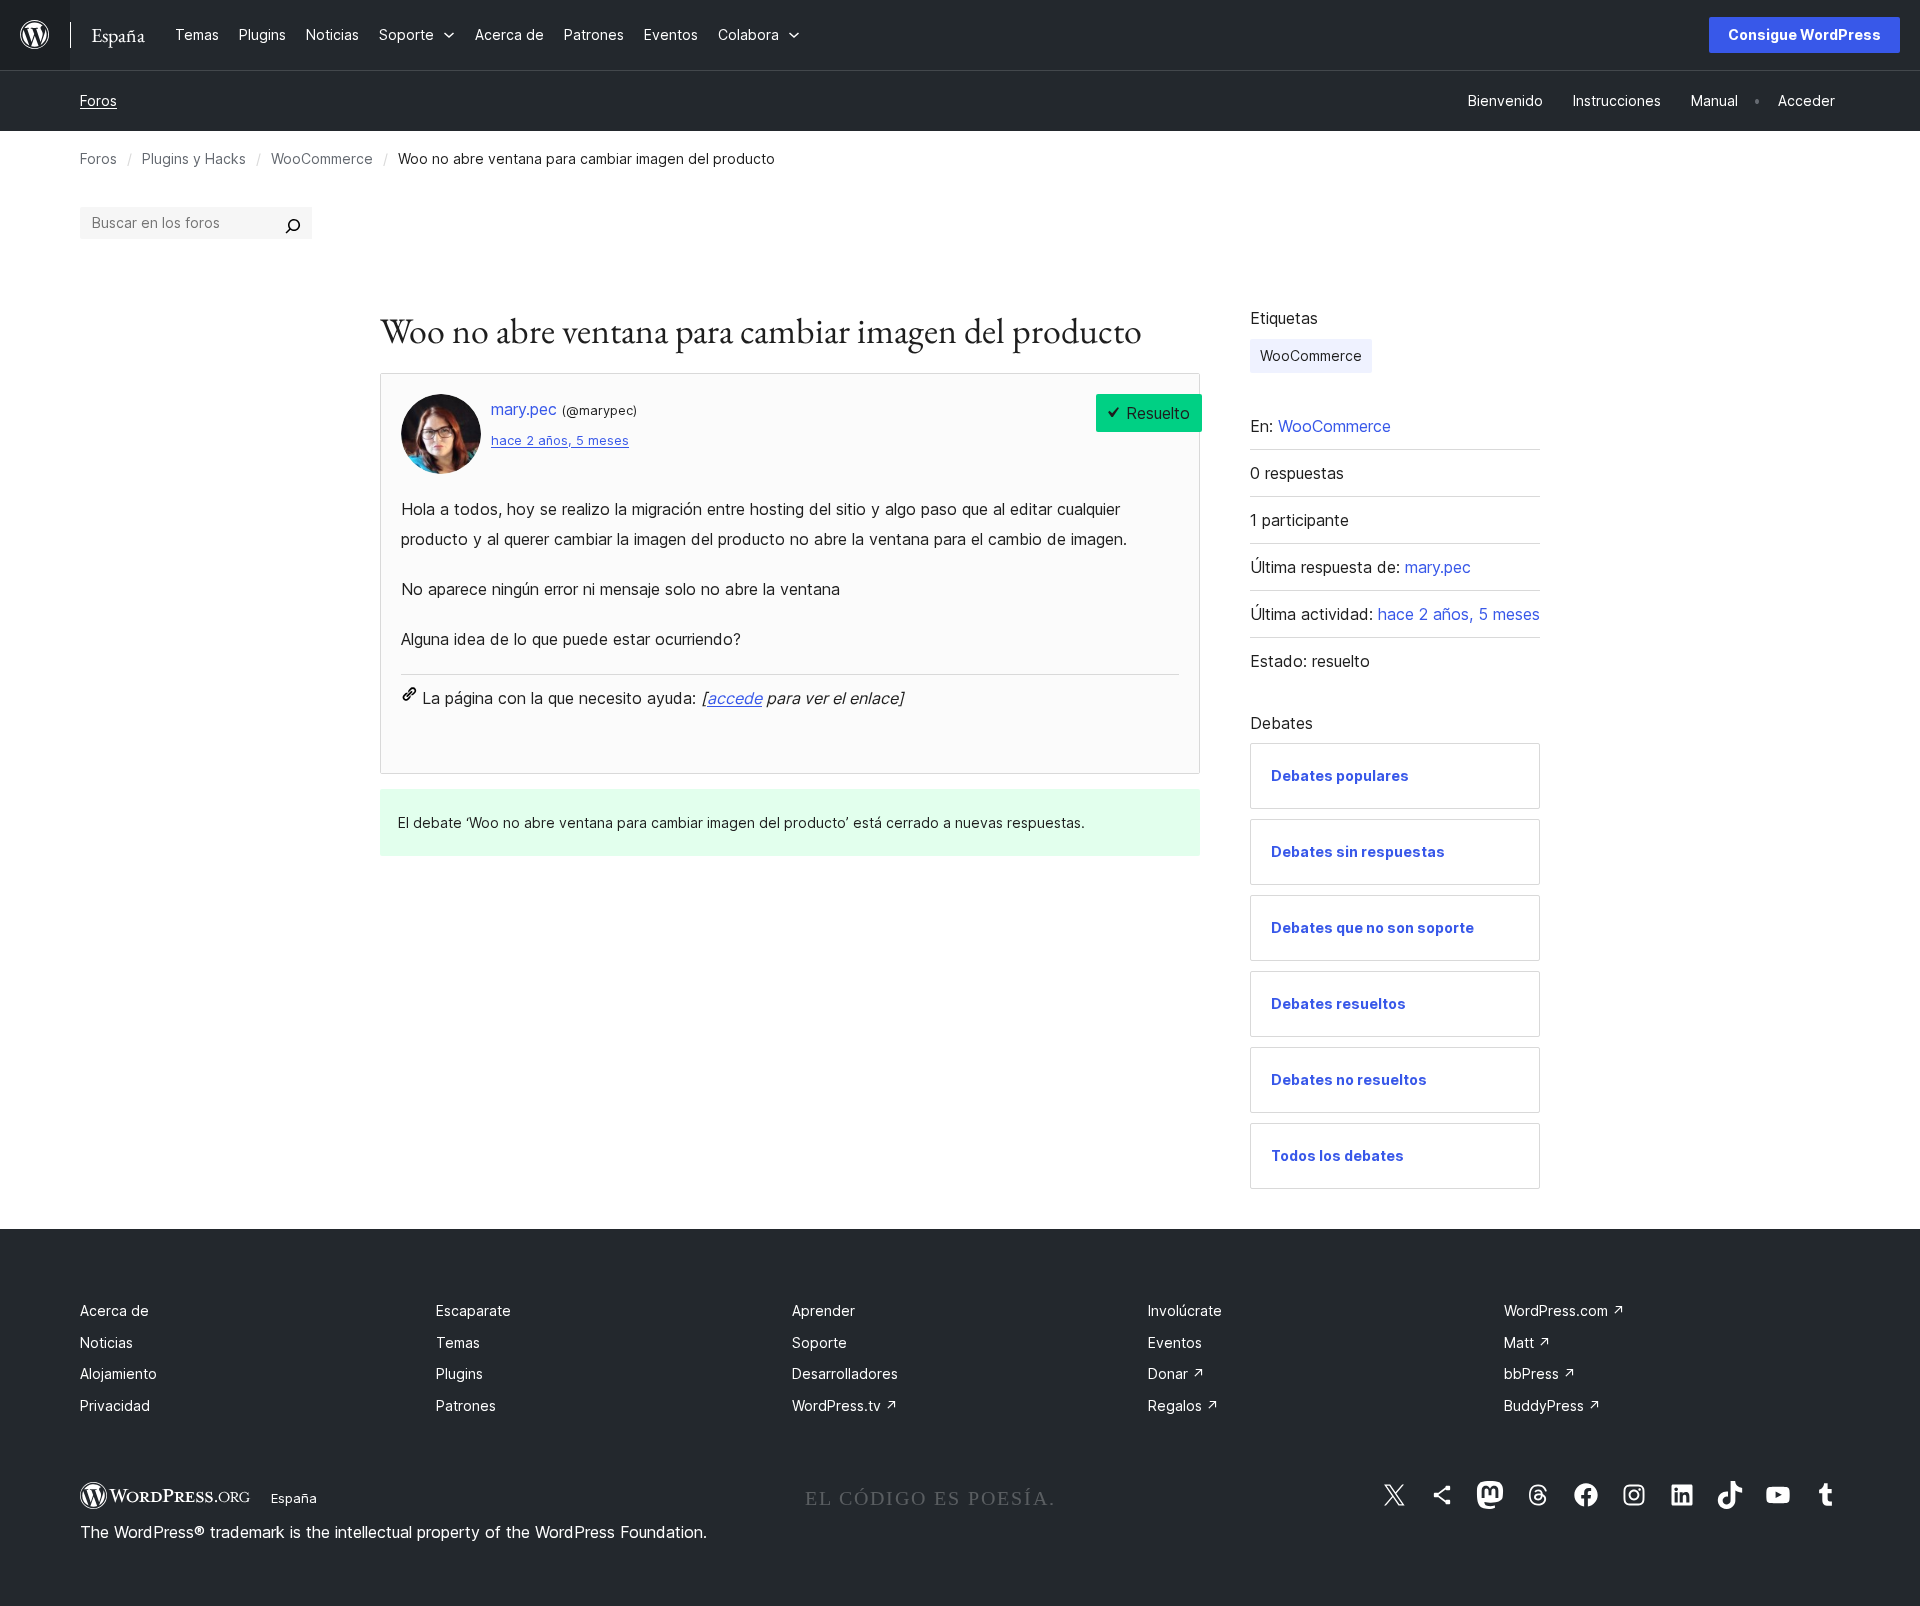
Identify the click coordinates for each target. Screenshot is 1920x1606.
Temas (458, 1342)
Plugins (459, 1373)
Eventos (1175, 1342)
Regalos (1183, 1405)
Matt (1527, 1342)
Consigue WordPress (1804, 34)
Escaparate (473, 1310)
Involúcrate (1185, 1310)
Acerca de (114, 1310)
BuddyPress (1552, 1405)
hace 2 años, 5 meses (560, 440)
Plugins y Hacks (194, 158)
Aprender (823, 1310)
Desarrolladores (845, 1373)
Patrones (466, 1405)
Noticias (106, 1342)
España (294, 1498)
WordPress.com (1564, 1310)
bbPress (1540, 1373)
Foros (98, 100)
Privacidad (115, 1405)
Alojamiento (118, 1373)
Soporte (819, 1342)
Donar (1176, 1373)
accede (734, 698)
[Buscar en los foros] (293, 223)
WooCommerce (322, 158)
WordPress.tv (845, 1405)
